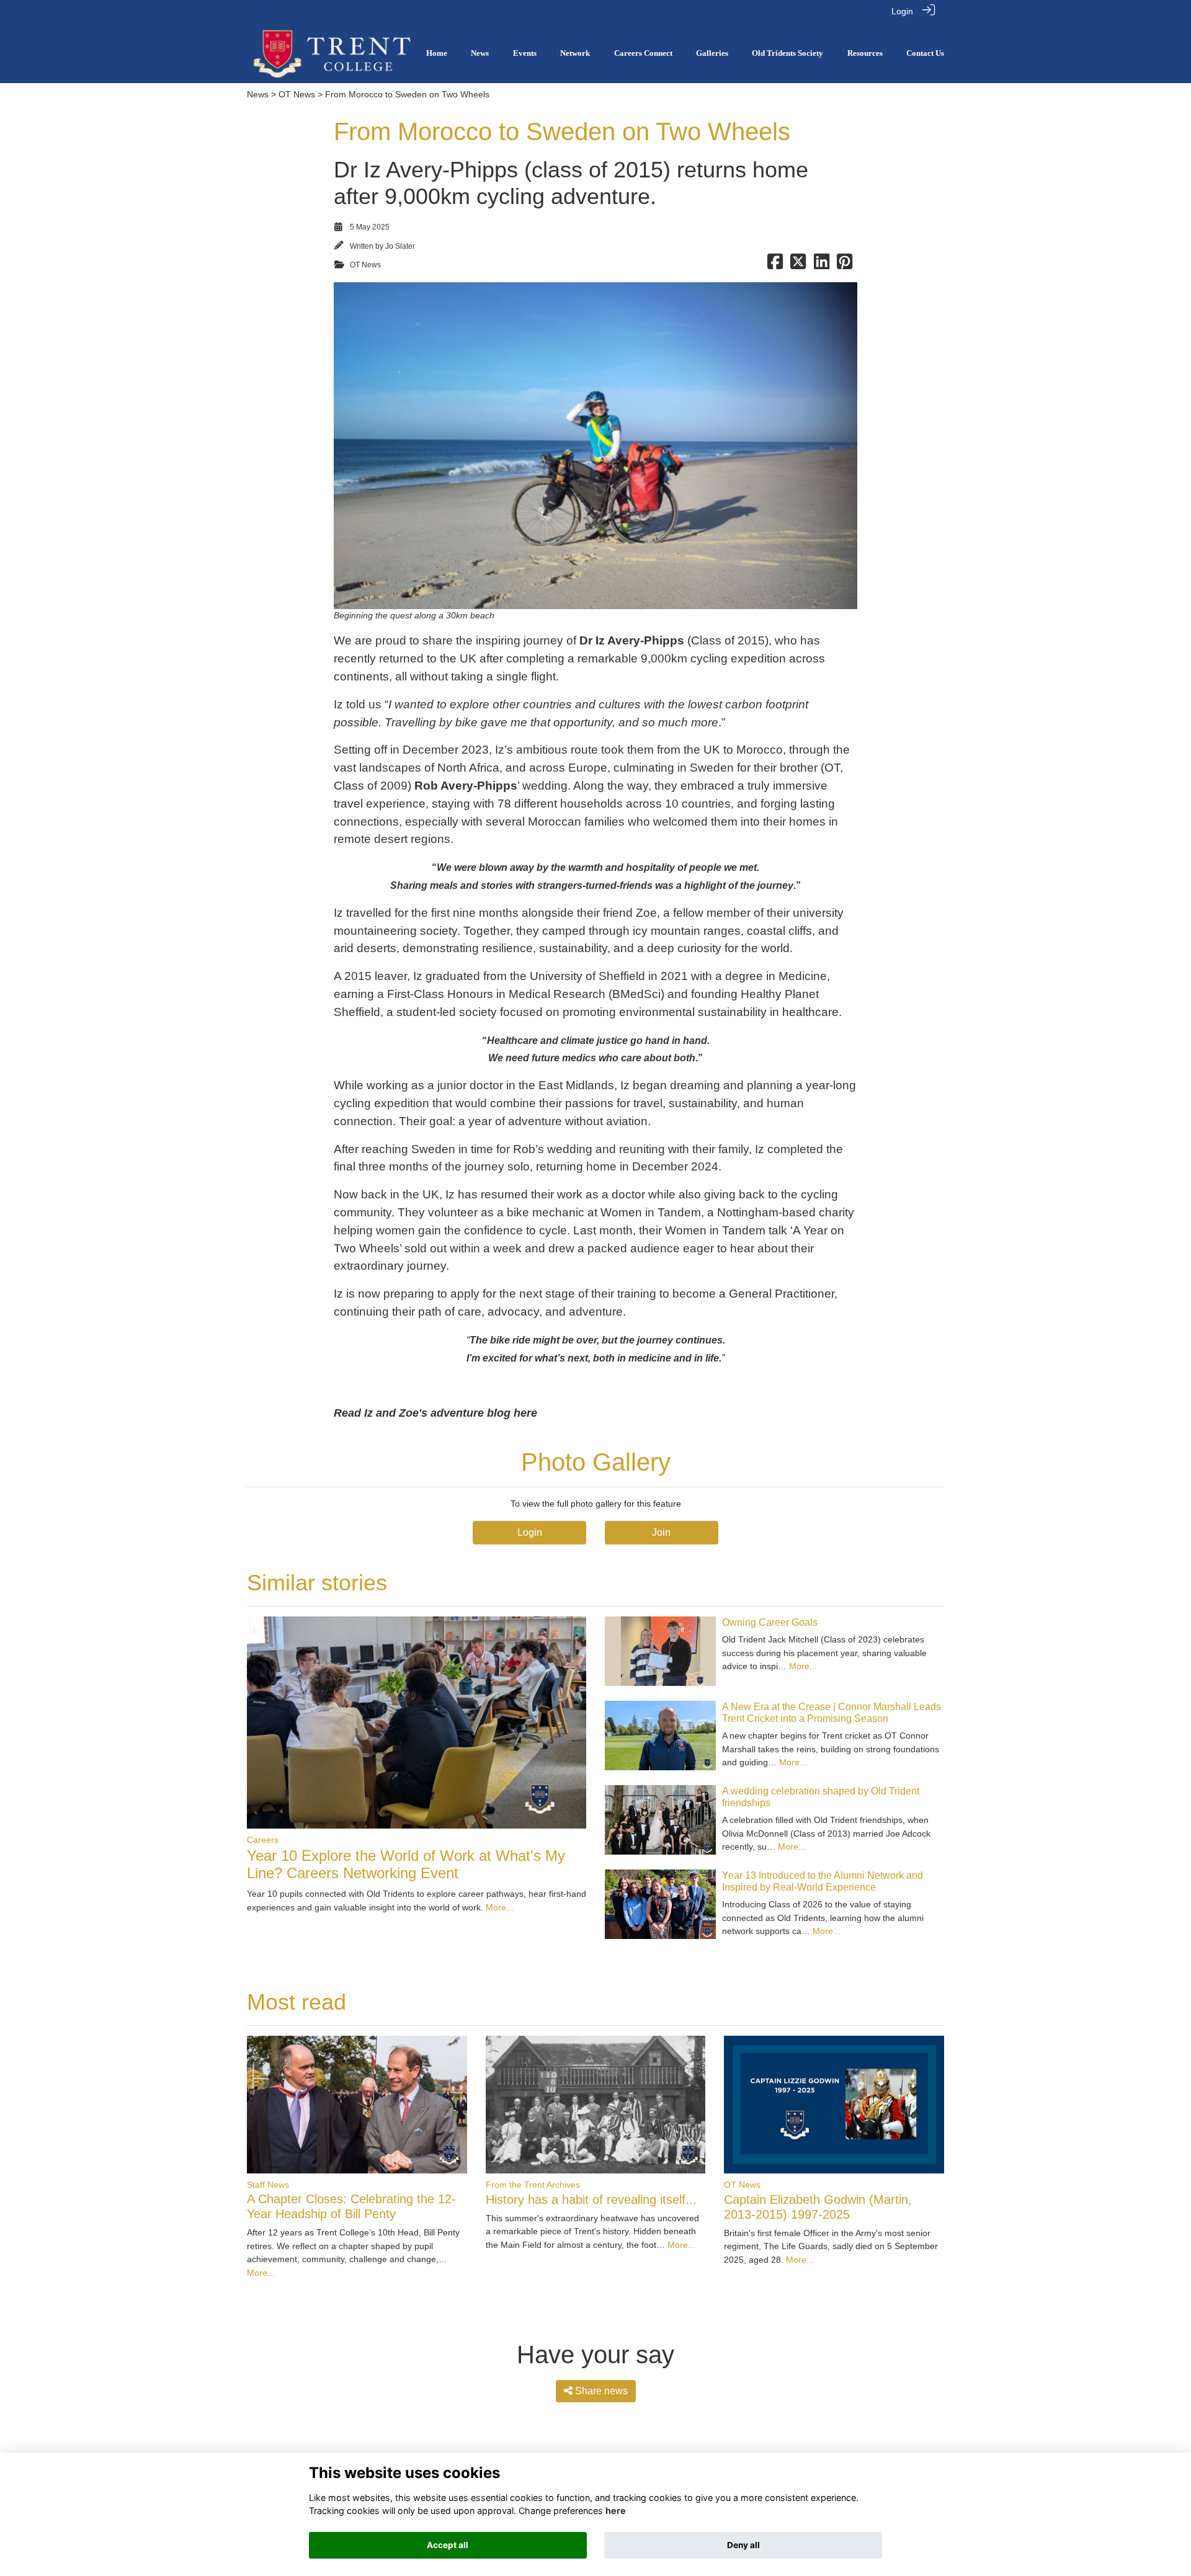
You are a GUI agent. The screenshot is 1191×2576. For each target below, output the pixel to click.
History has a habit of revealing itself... (591, 2199)
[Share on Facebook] (775, 265)
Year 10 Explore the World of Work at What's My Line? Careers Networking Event (406, 1865)
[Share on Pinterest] (845, 265)
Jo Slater (400, 246)
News (258, 94)
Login (902, 11)
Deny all (743, 2545)
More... (500, 1907)
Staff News (268, 2185)
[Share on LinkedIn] (822, 265)
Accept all (448, 2545)
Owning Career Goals (770, 1622)
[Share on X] (798, 265)
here (616, 2511)
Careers (263, 1840)
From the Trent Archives (533, 2185)
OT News (297, 94)
